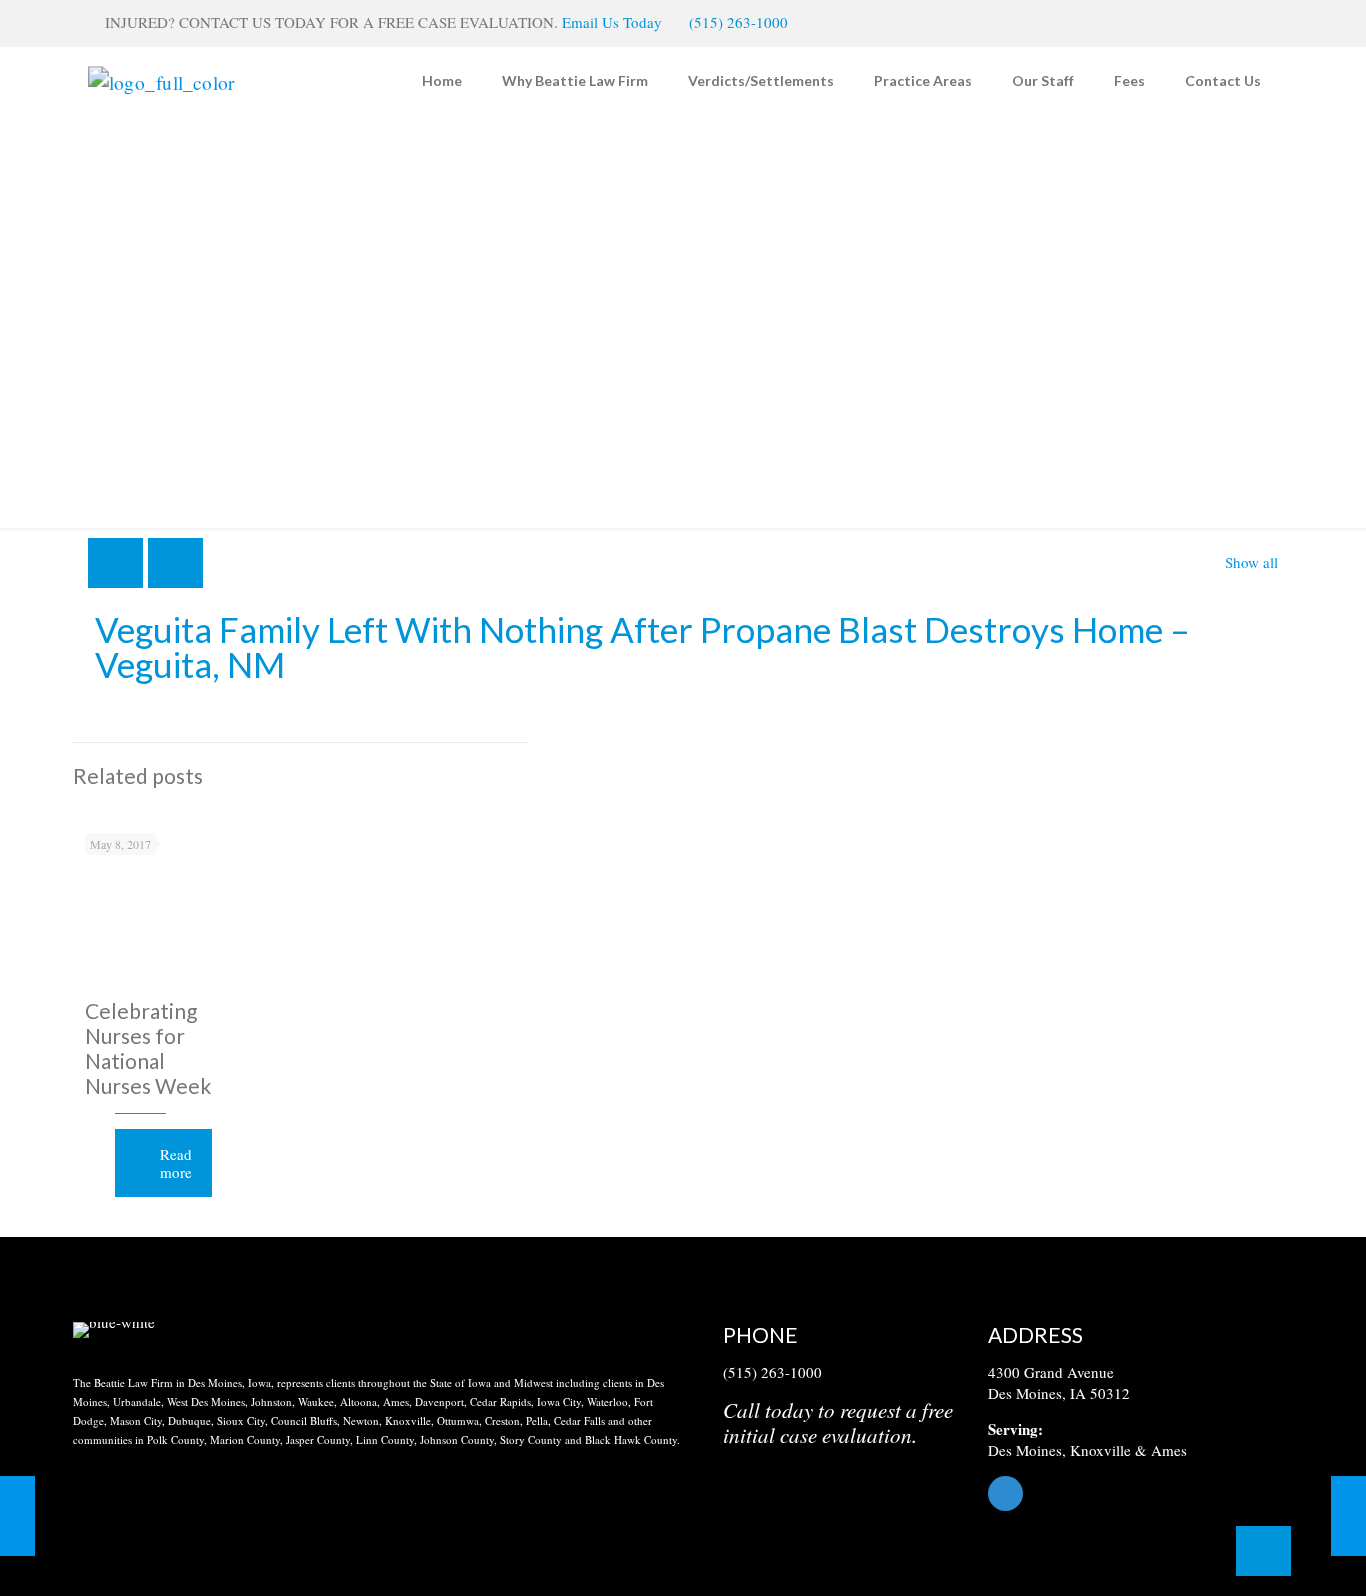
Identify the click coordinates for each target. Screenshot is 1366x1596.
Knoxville (1100, 1450)
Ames (1169, 1450)
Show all (1251, 562)
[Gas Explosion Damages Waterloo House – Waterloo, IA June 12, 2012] (1348, 1516)
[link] (114, 1330)
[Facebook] (1140, 1493)
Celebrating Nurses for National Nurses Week (148, 1048)
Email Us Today (612, 22)
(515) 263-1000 (738, 22)
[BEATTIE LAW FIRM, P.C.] (161, 80)
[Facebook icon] (1249, 23)
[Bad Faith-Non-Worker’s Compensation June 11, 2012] (17, 1516)
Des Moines (1025, 1450)
